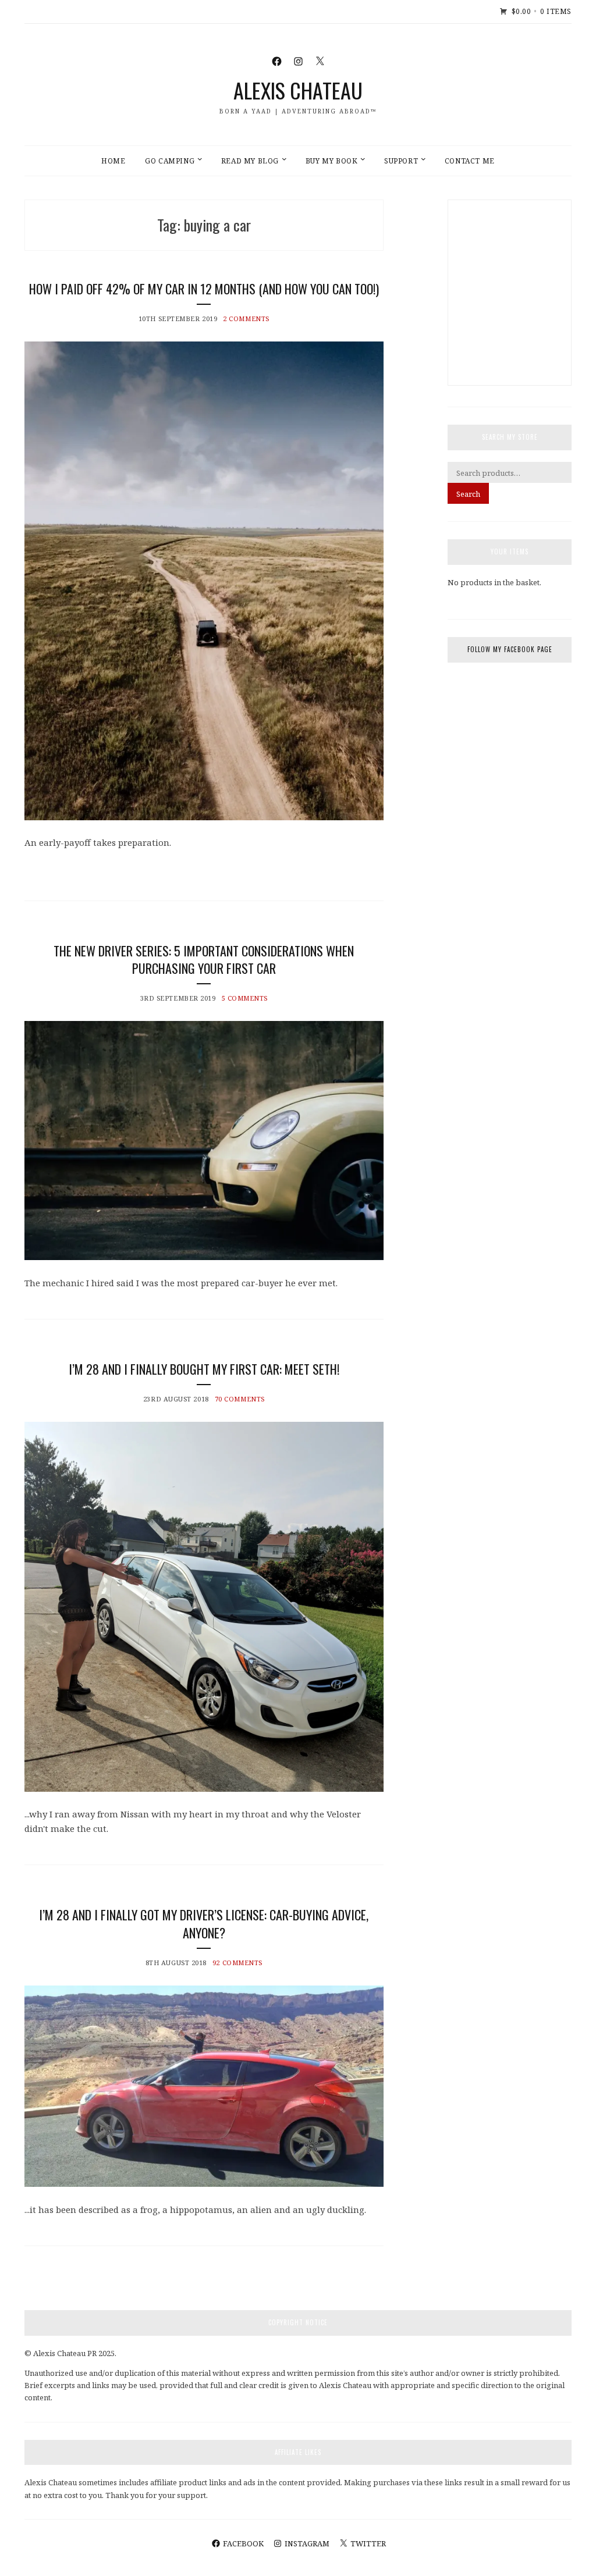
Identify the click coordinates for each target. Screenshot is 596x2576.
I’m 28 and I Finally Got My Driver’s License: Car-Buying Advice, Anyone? (204, 1924)
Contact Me (470, 161)
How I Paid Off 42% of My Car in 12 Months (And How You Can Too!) (204, 289)
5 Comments (245, 998)
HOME (113, 161)
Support (401, 161)
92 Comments (237, 1963)
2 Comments (246, 319)
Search (468, 494)
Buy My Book (332, 161)
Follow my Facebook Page (510, 649)
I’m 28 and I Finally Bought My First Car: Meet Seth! (204, 1369)
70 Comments (240, 1399)
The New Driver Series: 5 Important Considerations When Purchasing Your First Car (204, 960)
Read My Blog (250, 161)
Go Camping (170, 161)
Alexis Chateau (298, 90)
